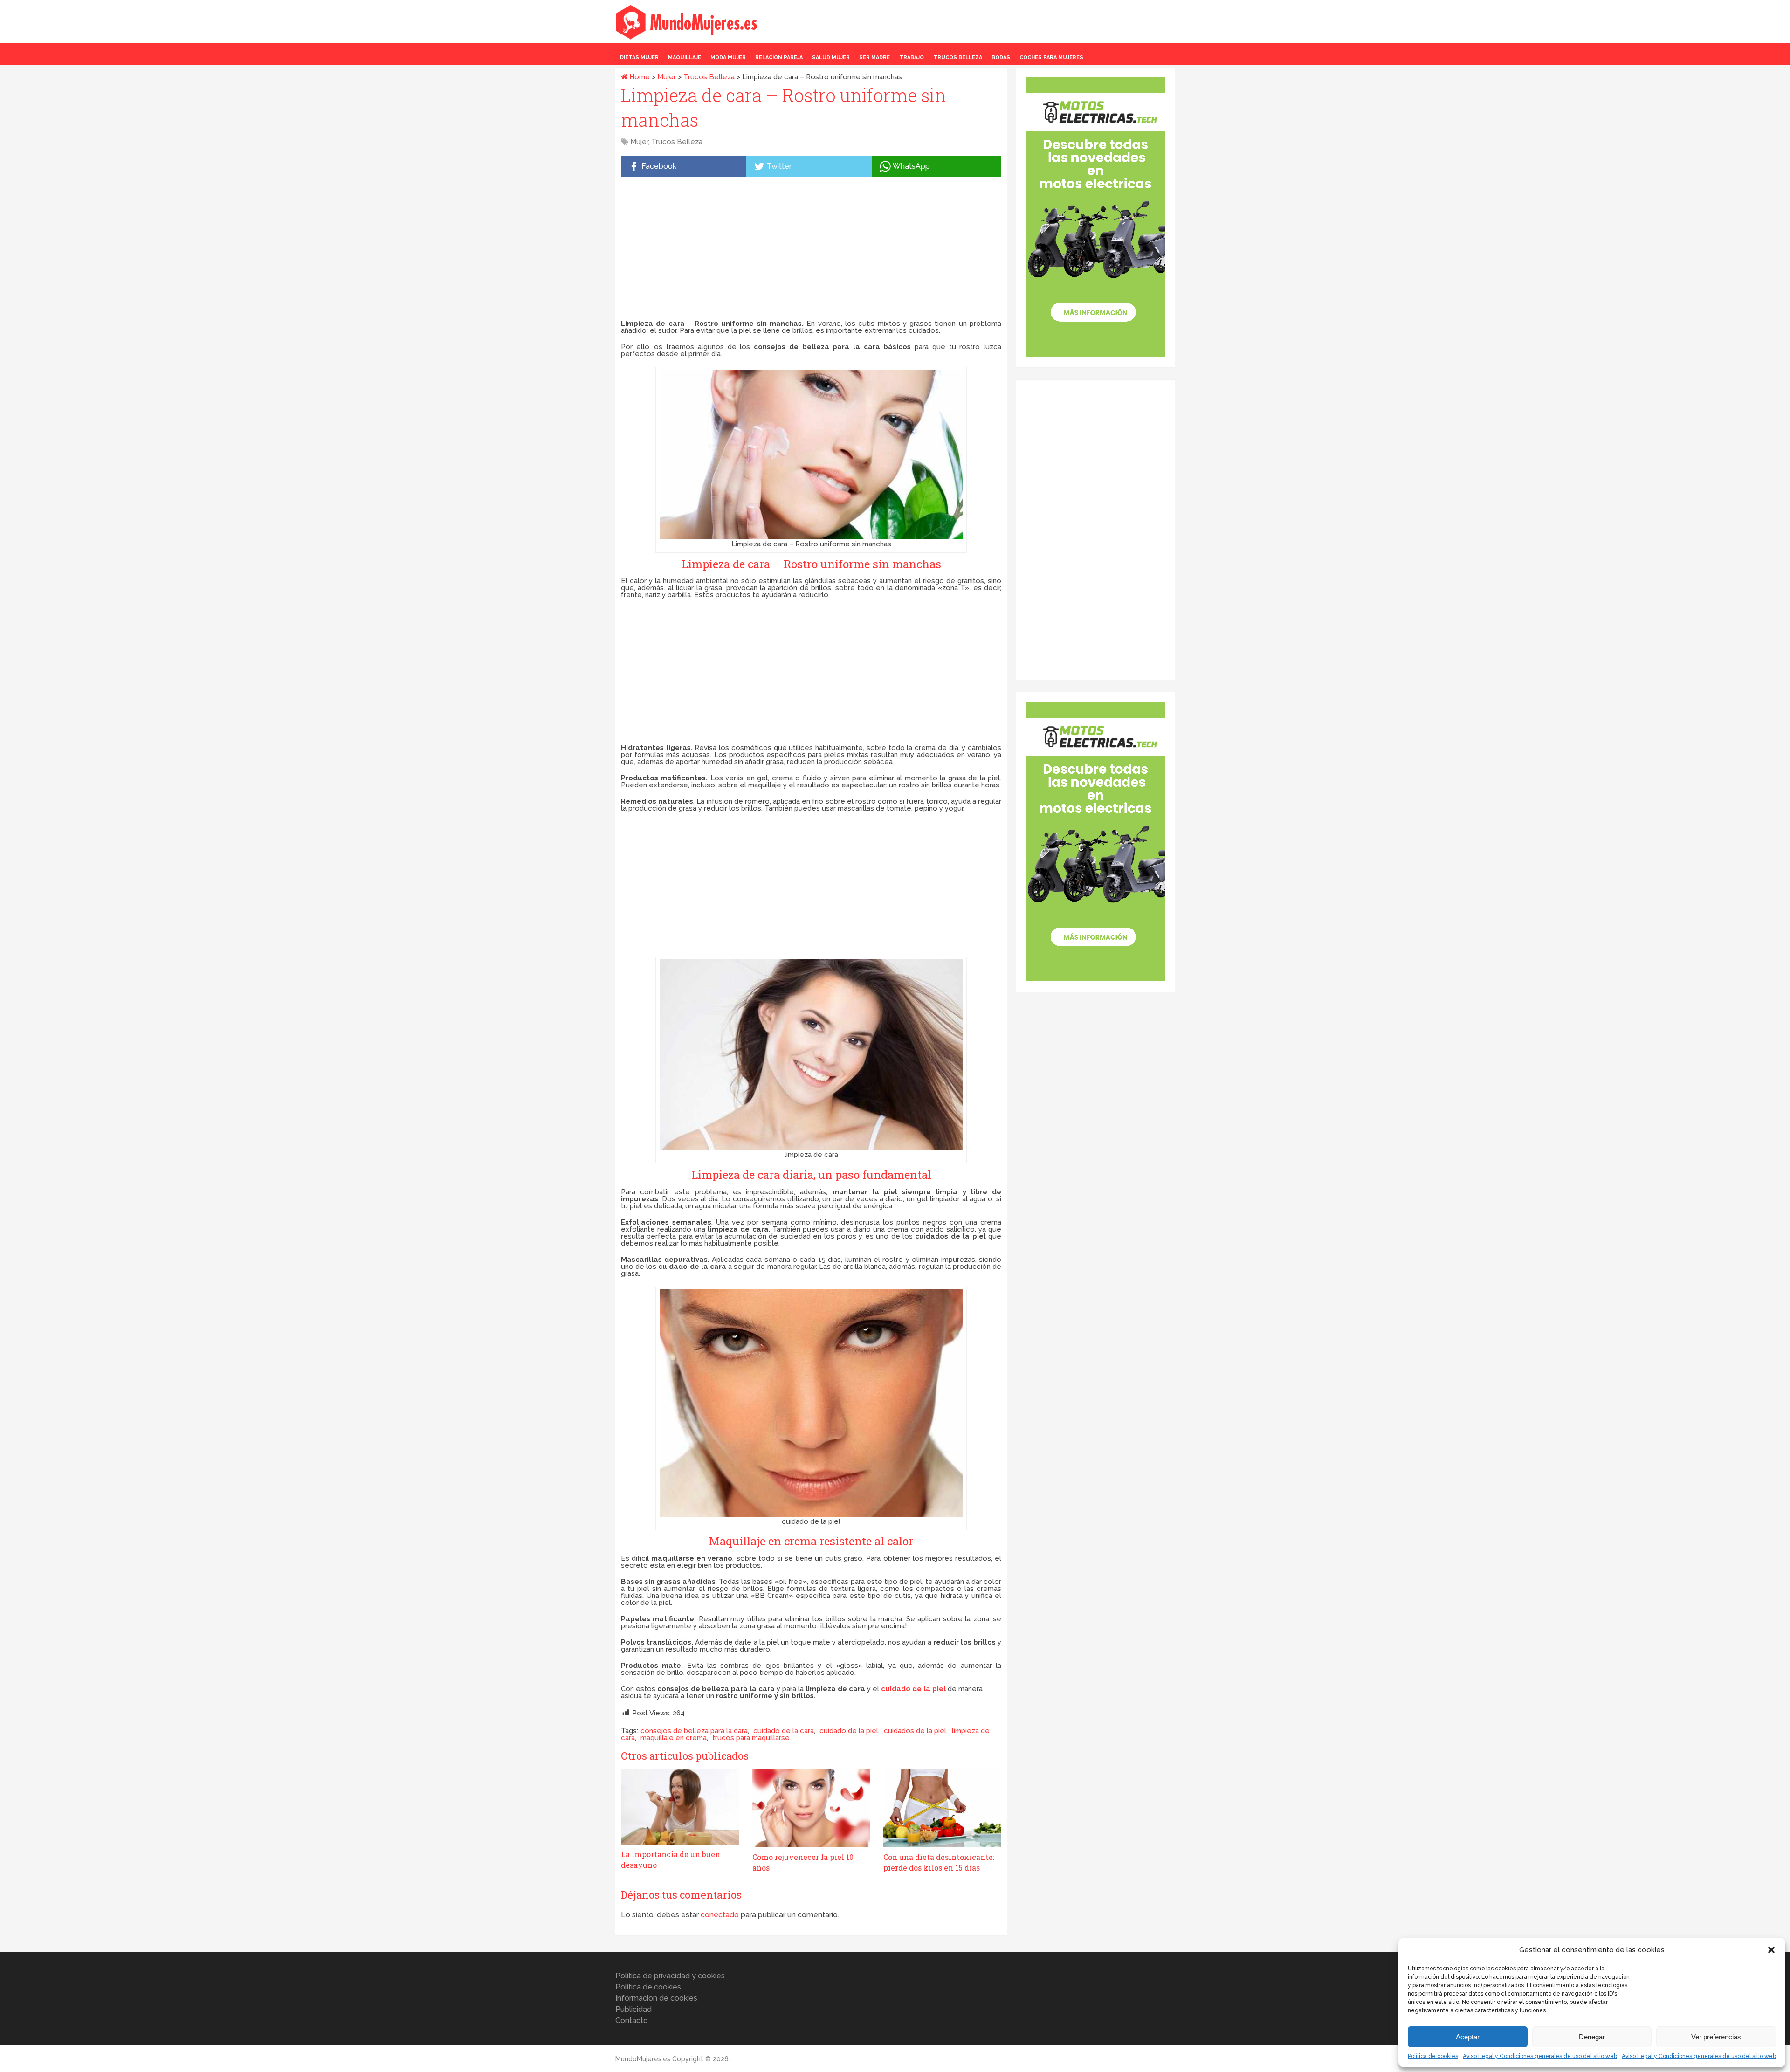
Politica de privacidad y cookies (670, 1976)
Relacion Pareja (779, 58)
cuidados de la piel (915, 1731)
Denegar (1592, 2037)
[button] (1771, 1950)
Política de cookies (1433, 2056)
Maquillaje (685, 58)
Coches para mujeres (1051, 58)
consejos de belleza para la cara (694, 1731)
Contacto (632, 2020)
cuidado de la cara (784, 1731)
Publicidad (633, 2009)
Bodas (1001, 58)
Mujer (667, 77)
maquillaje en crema (674, 1738)
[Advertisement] (811, 250)
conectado (720, 1915)
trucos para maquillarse (751, 1738)
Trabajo (912, 58)
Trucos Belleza (958, 58)
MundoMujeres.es (643, 2059)
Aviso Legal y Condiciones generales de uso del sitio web (1540, 2056)
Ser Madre (874, 58)
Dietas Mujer (639, 58)
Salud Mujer (831, 58)
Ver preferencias (1716, 2037)
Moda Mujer (728, 58)
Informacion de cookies (656, 1998)
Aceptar (1468, 2037)
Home (639, 77)
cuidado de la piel (849, 1731)
